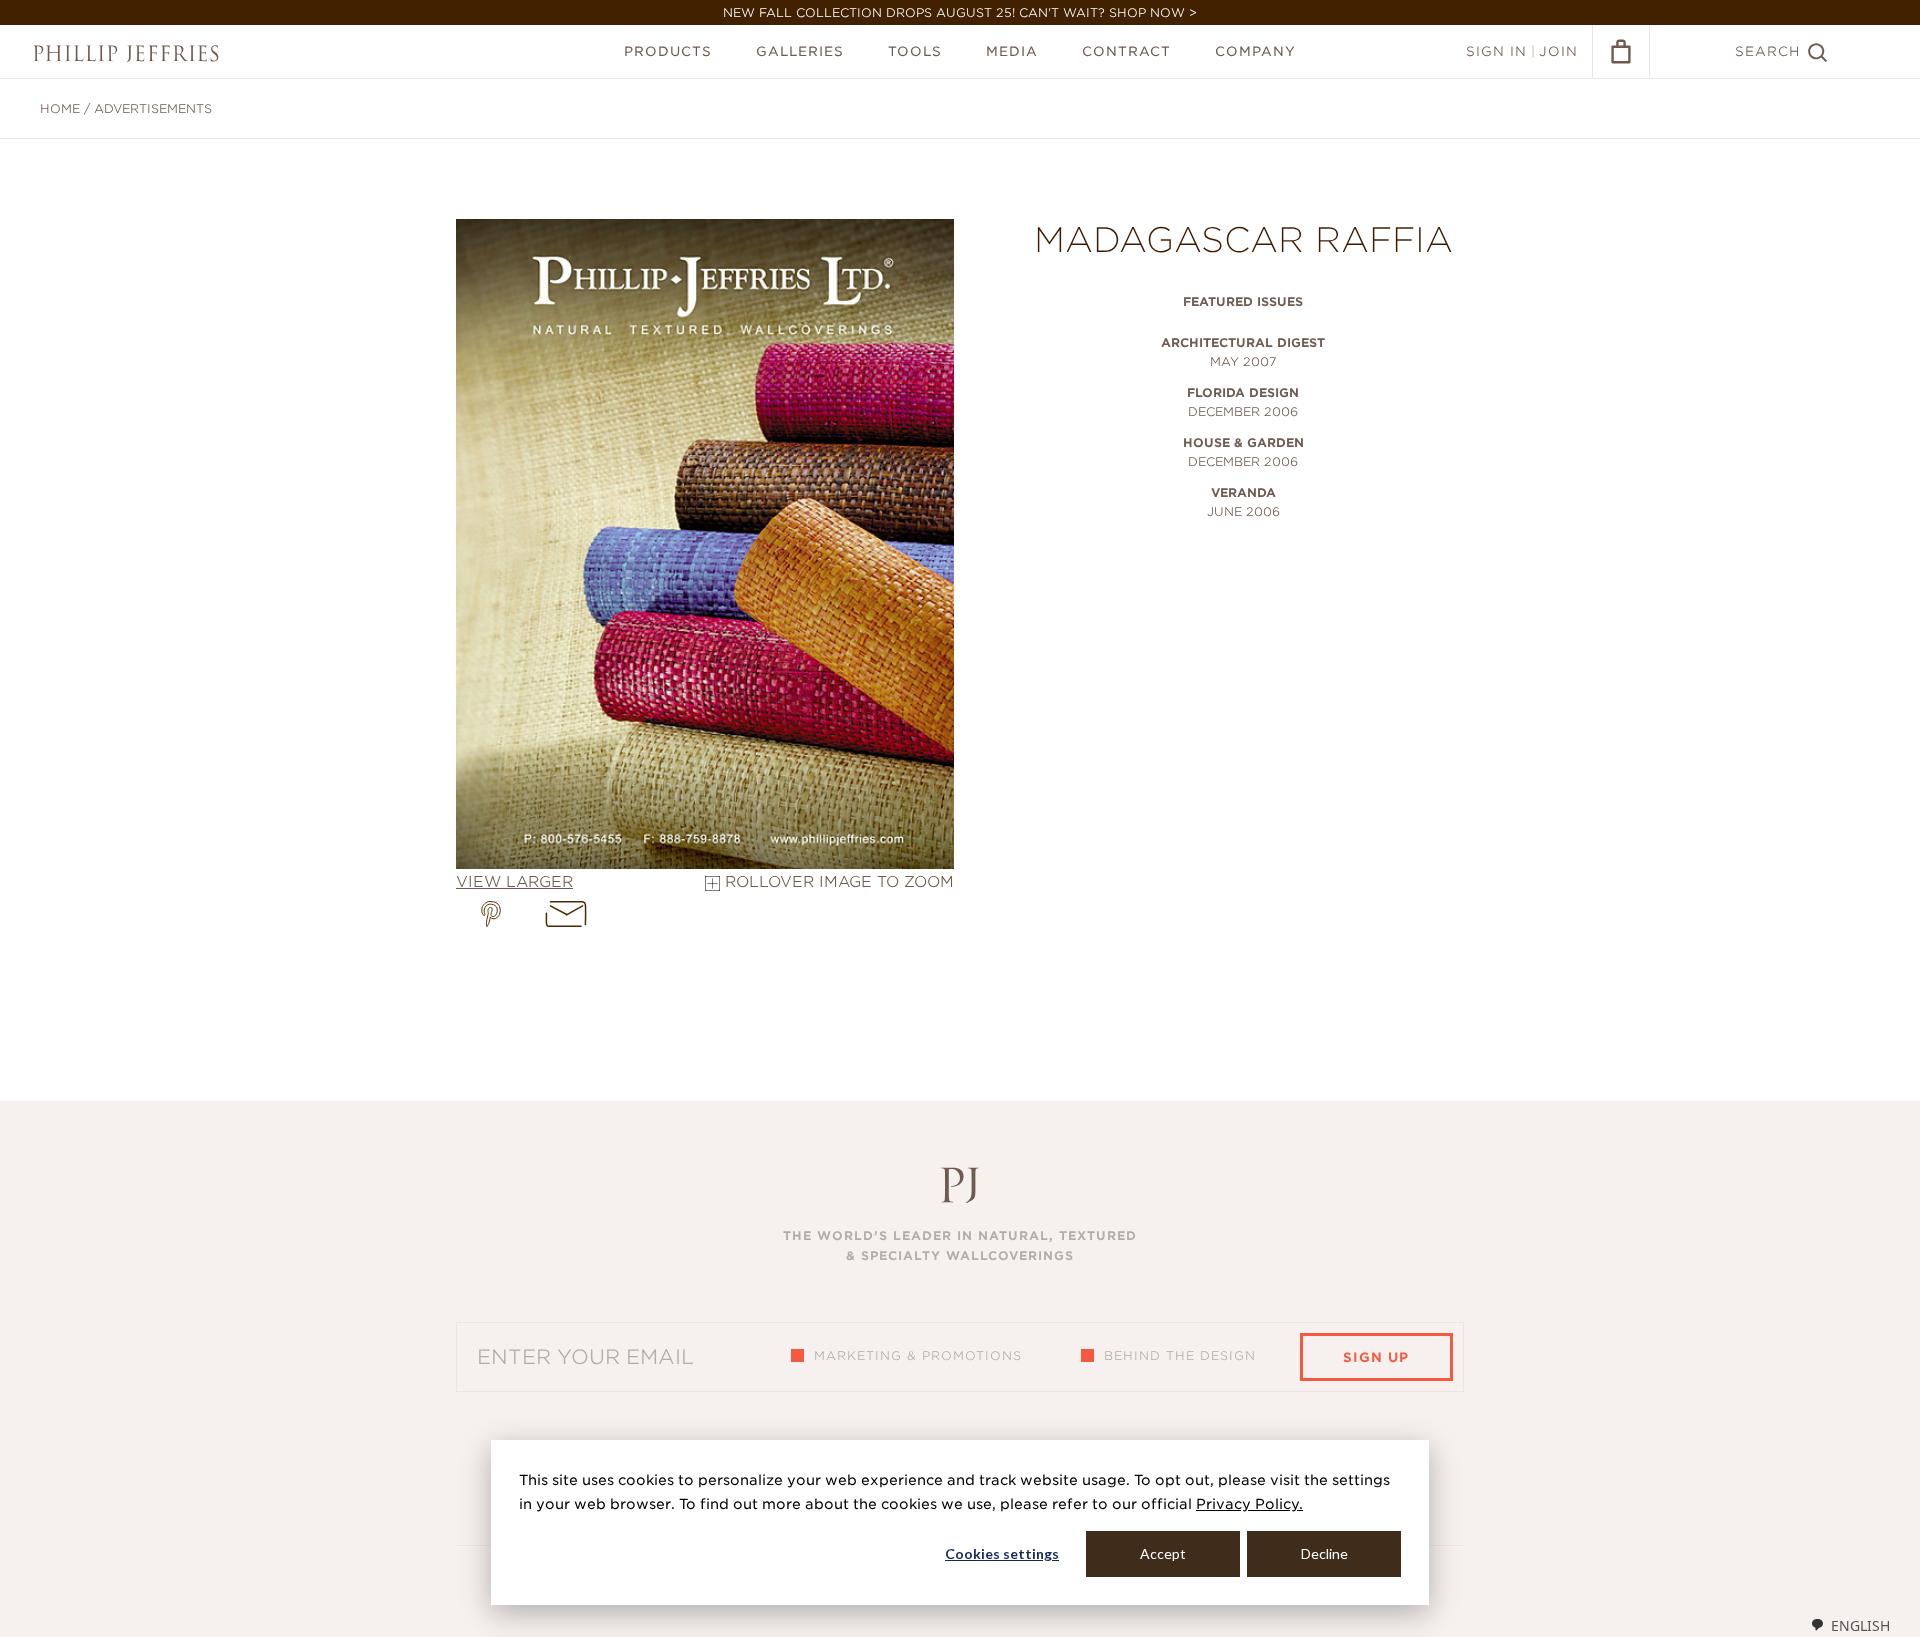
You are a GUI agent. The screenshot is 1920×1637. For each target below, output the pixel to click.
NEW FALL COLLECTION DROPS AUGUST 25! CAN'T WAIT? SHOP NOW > (960, 12)
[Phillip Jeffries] (126, 53)
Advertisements (153, 108)
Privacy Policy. (1249, 1504)
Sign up (1376, 1357)
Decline (1324, 1553)
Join (1558, 51)
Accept (1163, 1553)
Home (60, 108)
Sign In (1496, 51)
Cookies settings (1002, 1553)
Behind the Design (1180, 1355)
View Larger (514, 882)
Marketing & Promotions (918, 1355)
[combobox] (1850, 1625)
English (1860, 1625)
